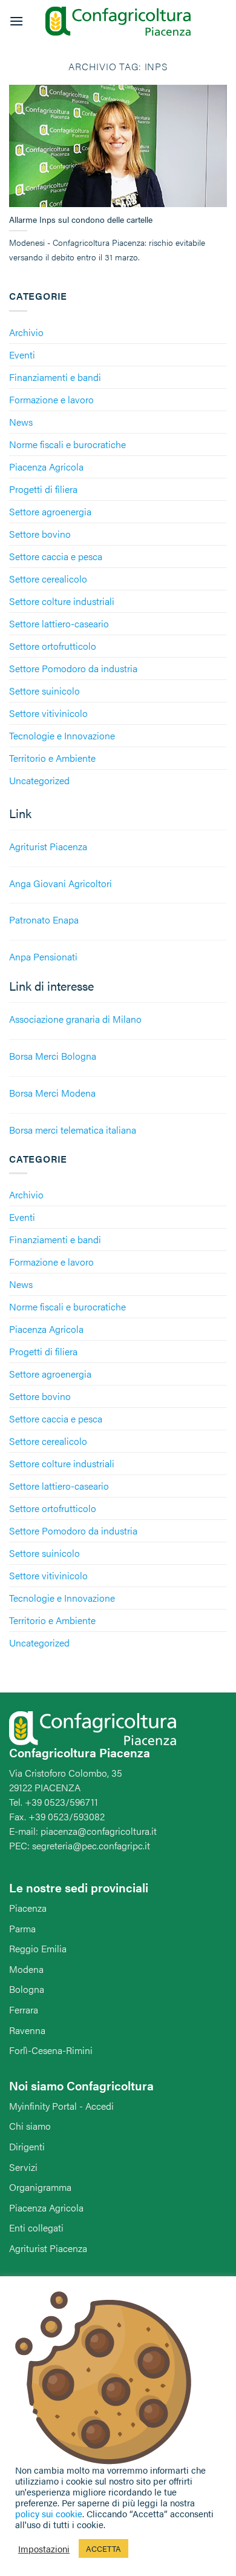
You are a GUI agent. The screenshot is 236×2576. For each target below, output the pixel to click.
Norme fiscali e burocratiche (67, 444)
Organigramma (40, 2187)
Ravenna (27, 2030)
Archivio (26, 332)
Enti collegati (36, 2228)
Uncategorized (39, 780)
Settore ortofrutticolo (53, 646)
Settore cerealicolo (48, 579)
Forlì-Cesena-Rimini (51, 2050)
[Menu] (16, 21)
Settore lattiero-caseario (59, 623)
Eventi (22, 355)
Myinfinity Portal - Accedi (61, 2106)
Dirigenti (27, 2146)
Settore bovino (40, 534)
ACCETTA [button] (103, 2548)
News (21, 422)
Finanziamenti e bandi (55, 377)
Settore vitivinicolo (48, 713)
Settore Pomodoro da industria (73, 668)
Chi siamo (30, 2126)
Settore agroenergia (50, 511)
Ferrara (24, 2010)
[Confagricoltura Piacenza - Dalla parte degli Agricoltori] (118, 21)
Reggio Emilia (38, 1948)
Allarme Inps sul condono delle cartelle (81, 220)
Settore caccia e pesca (56, 556)
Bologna (27, 1989)
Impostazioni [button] (44, 2549)
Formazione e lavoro (51, 399)
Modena (26, 1969)
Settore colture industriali (62, 601)
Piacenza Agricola (46, 467)
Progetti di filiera (43, 489)
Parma (22, 1928)
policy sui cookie (49, 2513)
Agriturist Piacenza (48, 2248)
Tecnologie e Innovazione (62, 735)
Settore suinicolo (44, 691)
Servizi (23, 2167)
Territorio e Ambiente (52, 758)
